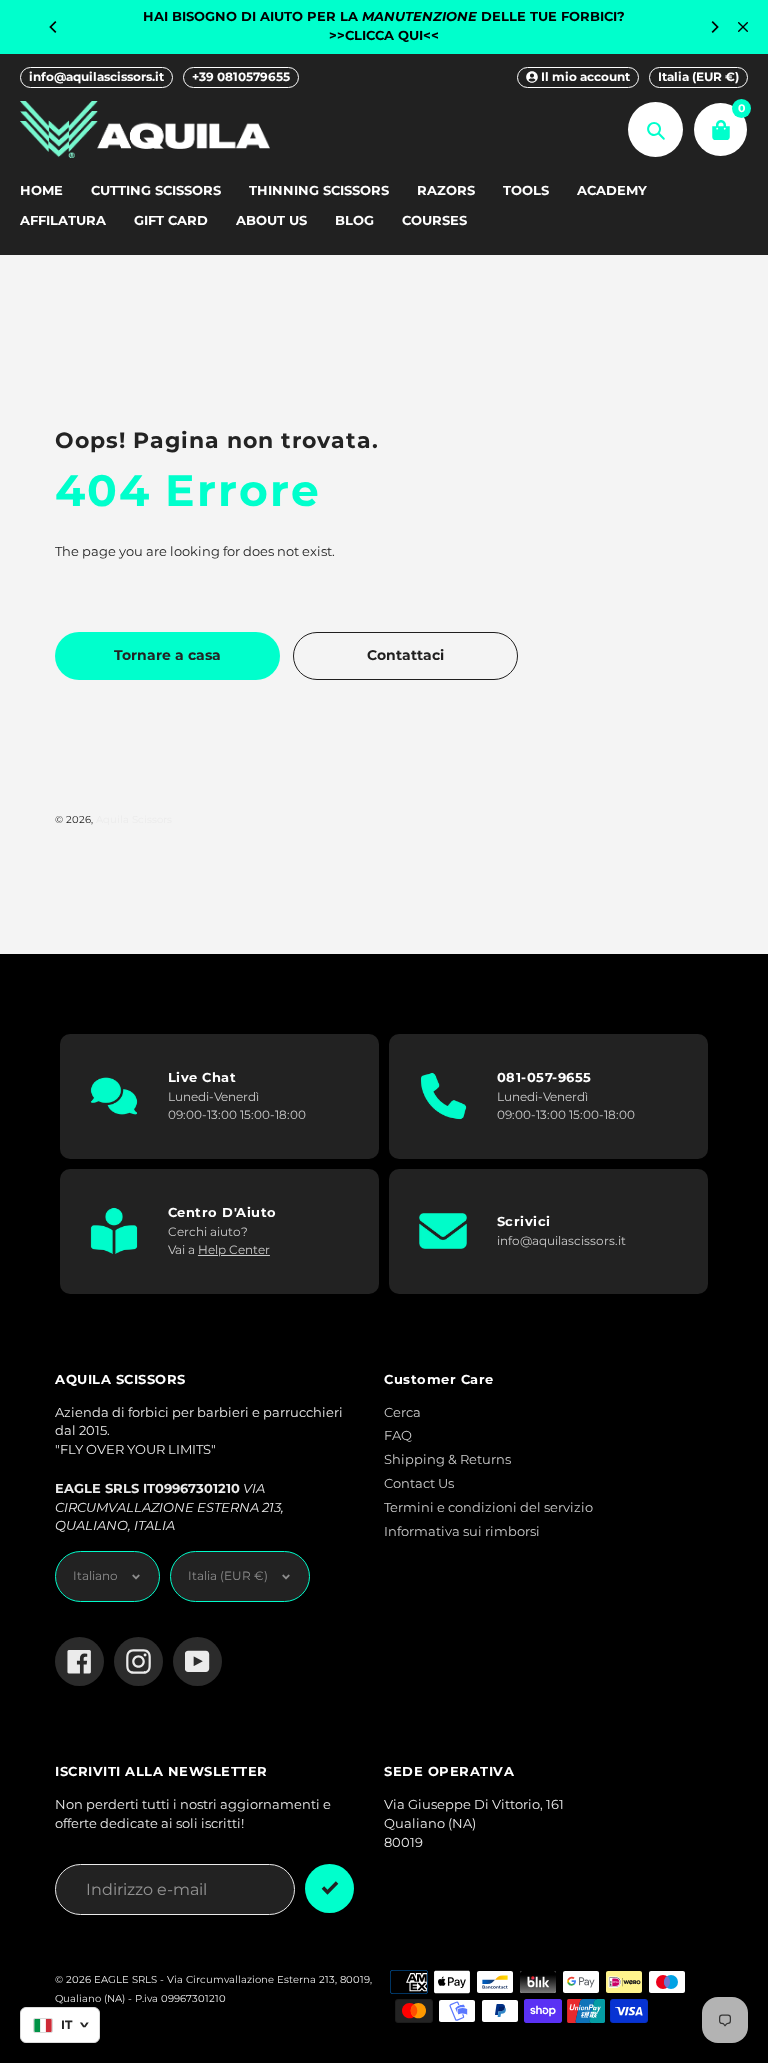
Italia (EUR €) (698, 76)
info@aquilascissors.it (96, 76)
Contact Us (419, 1483)
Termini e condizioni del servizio (488, 1507)
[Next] (714, 27)
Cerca (402, 1412)
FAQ (398, 1435)
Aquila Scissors (134, 819)
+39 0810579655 (241, 76)
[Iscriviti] (329, 1888)
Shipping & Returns (447, 1459)
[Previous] (54, 27)
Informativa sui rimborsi (462, 1531)
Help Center (234, 1249)
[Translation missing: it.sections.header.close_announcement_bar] (743, 27)
